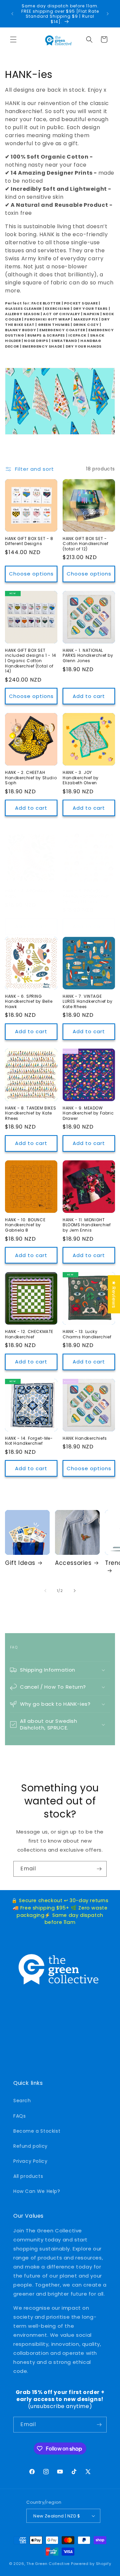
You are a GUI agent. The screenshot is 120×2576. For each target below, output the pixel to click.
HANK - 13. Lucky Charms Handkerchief (87, 1334)
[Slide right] (75, 1591)
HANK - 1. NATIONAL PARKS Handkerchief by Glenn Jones (88, 656)
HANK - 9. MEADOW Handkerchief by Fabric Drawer (88, 1113)
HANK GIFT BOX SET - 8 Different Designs (29, 541)
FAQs (19, 2116)
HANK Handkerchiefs (85, 1438)
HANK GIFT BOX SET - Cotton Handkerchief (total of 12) (85, 544)
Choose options (31, 574)
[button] (13, 39)
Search (22, 2101)
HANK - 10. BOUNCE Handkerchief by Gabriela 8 (25, 1225)
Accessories (73, 1563)
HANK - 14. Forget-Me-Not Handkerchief (29, 1441)
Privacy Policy (30, 2161)
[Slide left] (45, 1591)
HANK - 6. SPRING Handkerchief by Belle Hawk (29, 1002)
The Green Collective (48, 2564)
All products (28, 2176)
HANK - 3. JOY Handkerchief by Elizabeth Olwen (81, 778)
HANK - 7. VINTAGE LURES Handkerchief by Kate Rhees (88, 1002)
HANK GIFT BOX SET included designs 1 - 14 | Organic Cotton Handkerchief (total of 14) (31, 661)
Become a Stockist (37, 2131)
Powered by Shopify (91, 2564)
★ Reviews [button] (114, 1294)
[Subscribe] (99, 1869)
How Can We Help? (37, 2191)
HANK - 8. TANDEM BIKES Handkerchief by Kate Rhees (30, 1113)
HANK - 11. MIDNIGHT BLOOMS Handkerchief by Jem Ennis (87, 1225)
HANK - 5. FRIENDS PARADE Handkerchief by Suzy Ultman (86, 896)
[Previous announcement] (12, 14)
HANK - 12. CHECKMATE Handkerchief (29, 1334)
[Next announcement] (108, 14)
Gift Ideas (20, 1563)
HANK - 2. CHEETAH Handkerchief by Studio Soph (31, 778)
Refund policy (30, 2146)
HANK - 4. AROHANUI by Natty (30, 894)
